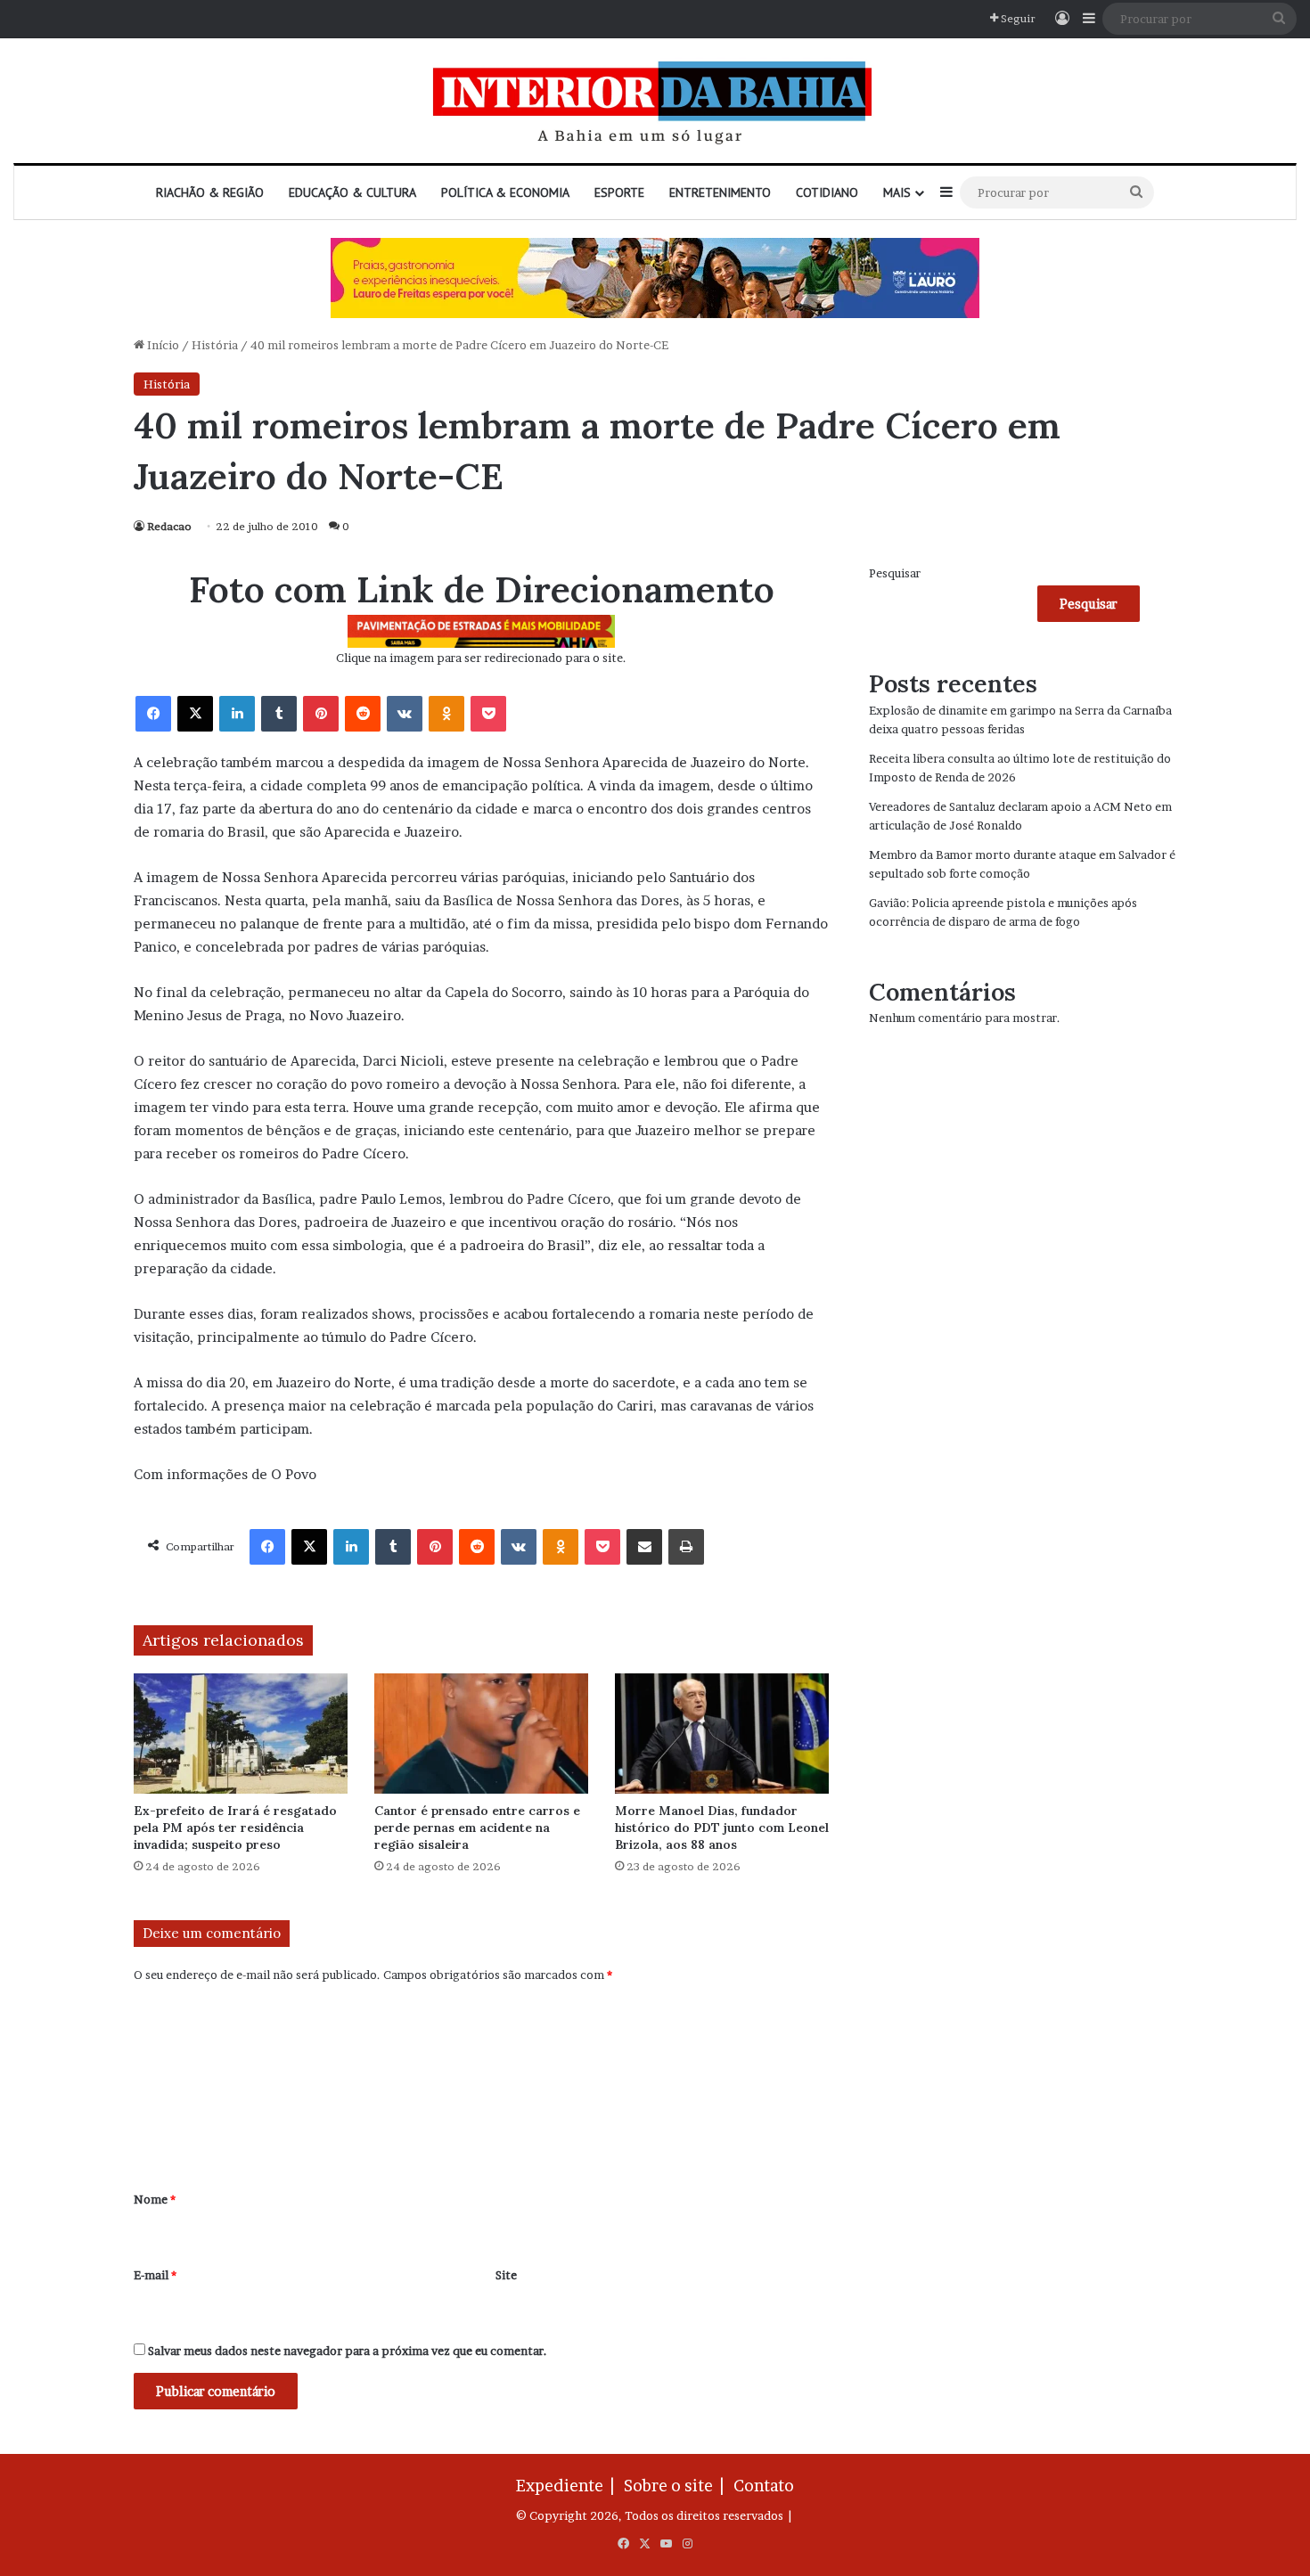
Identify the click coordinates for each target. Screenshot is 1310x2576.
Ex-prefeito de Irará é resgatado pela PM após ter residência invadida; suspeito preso (235, 1828)
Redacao (169, 526)
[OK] (446, 714)
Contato (764, 2486)
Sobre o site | (677, 2486)
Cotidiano (827, 192)
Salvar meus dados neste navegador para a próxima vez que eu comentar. (348, 2351)
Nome (155, 2199)
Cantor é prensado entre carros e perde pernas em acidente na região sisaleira (477, 1828)
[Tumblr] (279, 714)
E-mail (155, 2275)
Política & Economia (505, 192)
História (215, 345)
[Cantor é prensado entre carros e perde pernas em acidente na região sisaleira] (481, 1734)
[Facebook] (153, 714)
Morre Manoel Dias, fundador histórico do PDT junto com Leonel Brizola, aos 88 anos (722, 1828)
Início (162, 345)
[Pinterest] (321, 714)
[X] (195, 714)
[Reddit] (363, 714)
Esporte (619, 192)
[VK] (405, 714)
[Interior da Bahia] (655, 101)
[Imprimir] (686, 1547)
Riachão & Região (210, 192)
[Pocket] (488, 714)
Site (506, 2275)
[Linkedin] (237, 714)
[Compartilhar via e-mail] (644, 1547)
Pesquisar (895, 573)
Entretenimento (720, 192)
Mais (897, 192)
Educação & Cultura (352, 192)
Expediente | (569, 2486)
